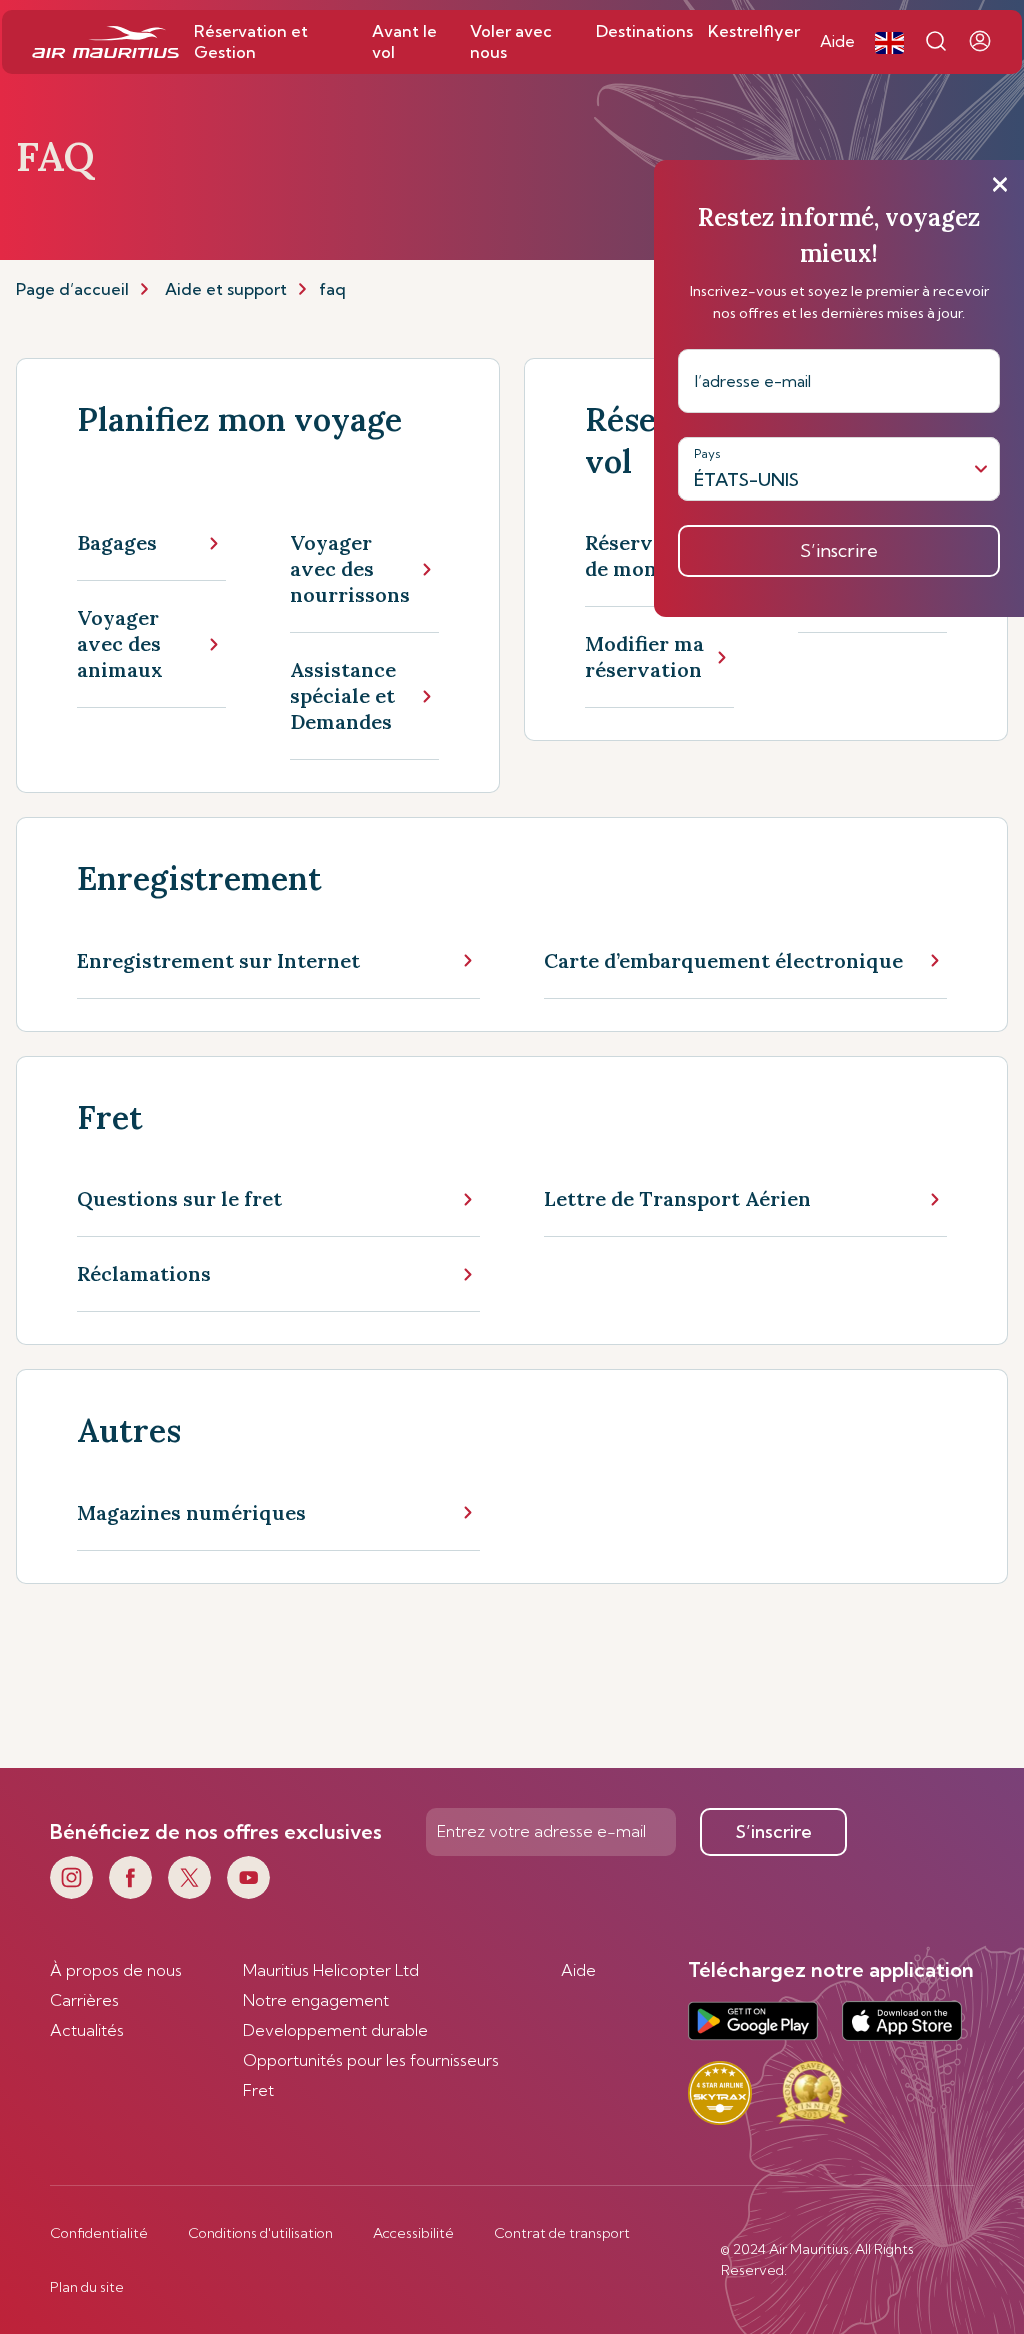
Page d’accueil (72, 289)
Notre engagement (316, 2000)
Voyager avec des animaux (120, 643)
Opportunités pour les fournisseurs (371, 2060)
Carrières (84, 2000)
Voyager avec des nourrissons (350, 568)
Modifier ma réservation (644, 656)
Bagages (117, 542)
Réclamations (144, 1273)
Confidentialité (99, 2233)
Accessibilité (413, 2233)
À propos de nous (116, 1970)
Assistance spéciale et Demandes (343, 695)
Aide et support (226, 289)
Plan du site (87, 2287)
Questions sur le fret (179, 1198)
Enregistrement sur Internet (218, 960)
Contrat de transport (562, 2233)
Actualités (87, 2030)
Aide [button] (837, 41)
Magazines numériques (191, 1512)
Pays (707, 453)
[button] (889, 42)
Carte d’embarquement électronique (723, 960)
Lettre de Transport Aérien (677, 1198)
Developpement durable (335, 2030)
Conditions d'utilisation (260, 2233)
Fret (258, 2090)
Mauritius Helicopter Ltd (331, 1970)
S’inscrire (774, 1831)
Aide (578, 1970)
